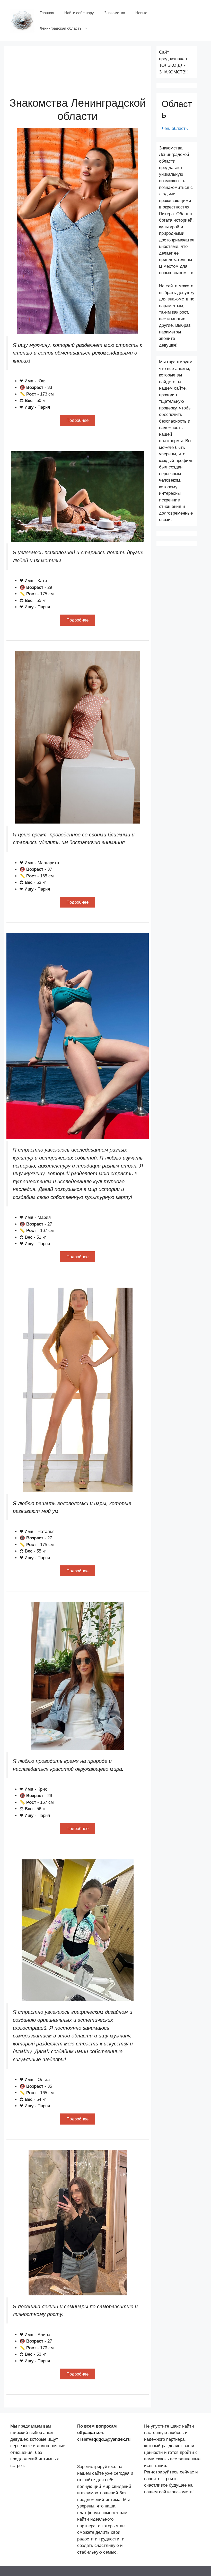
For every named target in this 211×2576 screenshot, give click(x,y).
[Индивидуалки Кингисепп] (22, 20)
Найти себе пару (79, 13)
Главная (47, 13)
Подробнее (77, 420)
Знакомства (115, 13)
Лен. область (175, 128)
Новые (141, 13)
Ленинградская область (61, 28)
